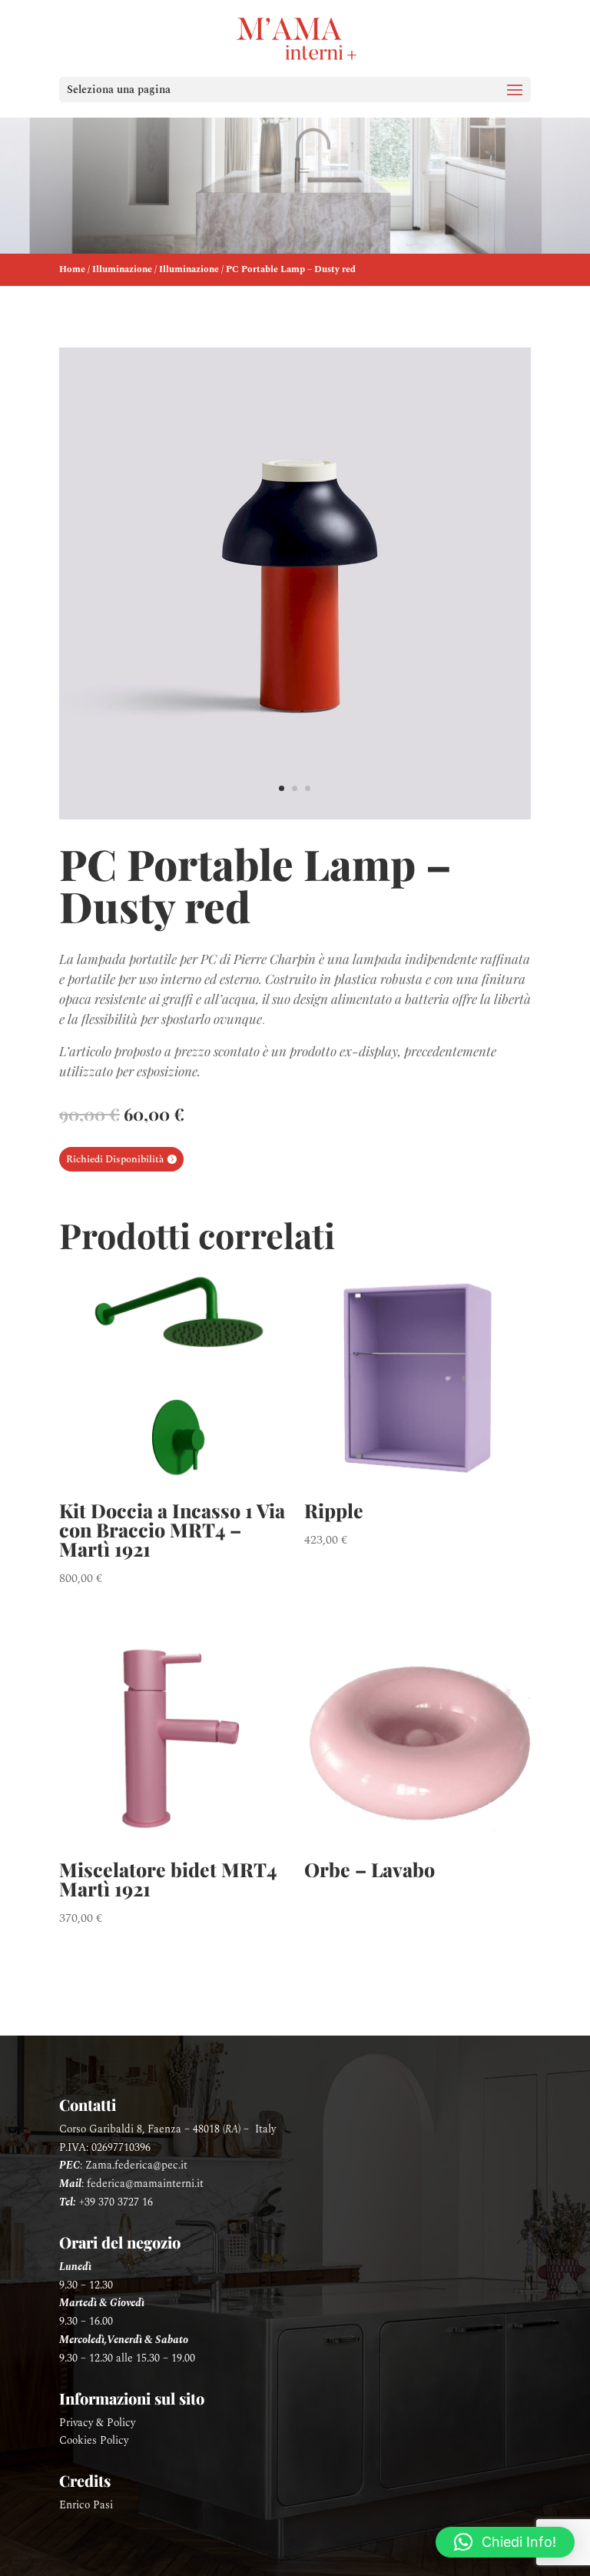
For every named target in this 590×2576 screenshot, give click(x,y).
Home (72, 269)
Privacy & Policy (97, 2423)
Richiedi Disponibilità (115, 1159)
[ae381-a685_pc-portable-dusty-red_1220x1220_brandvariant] (295, 816)
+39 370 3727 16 (116, 2202)
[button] (505, 2542)
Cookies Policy (94, 2440)
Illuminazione (122, 269)
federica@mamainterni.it (145, 2184)
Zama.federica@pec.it (136, 2165)
